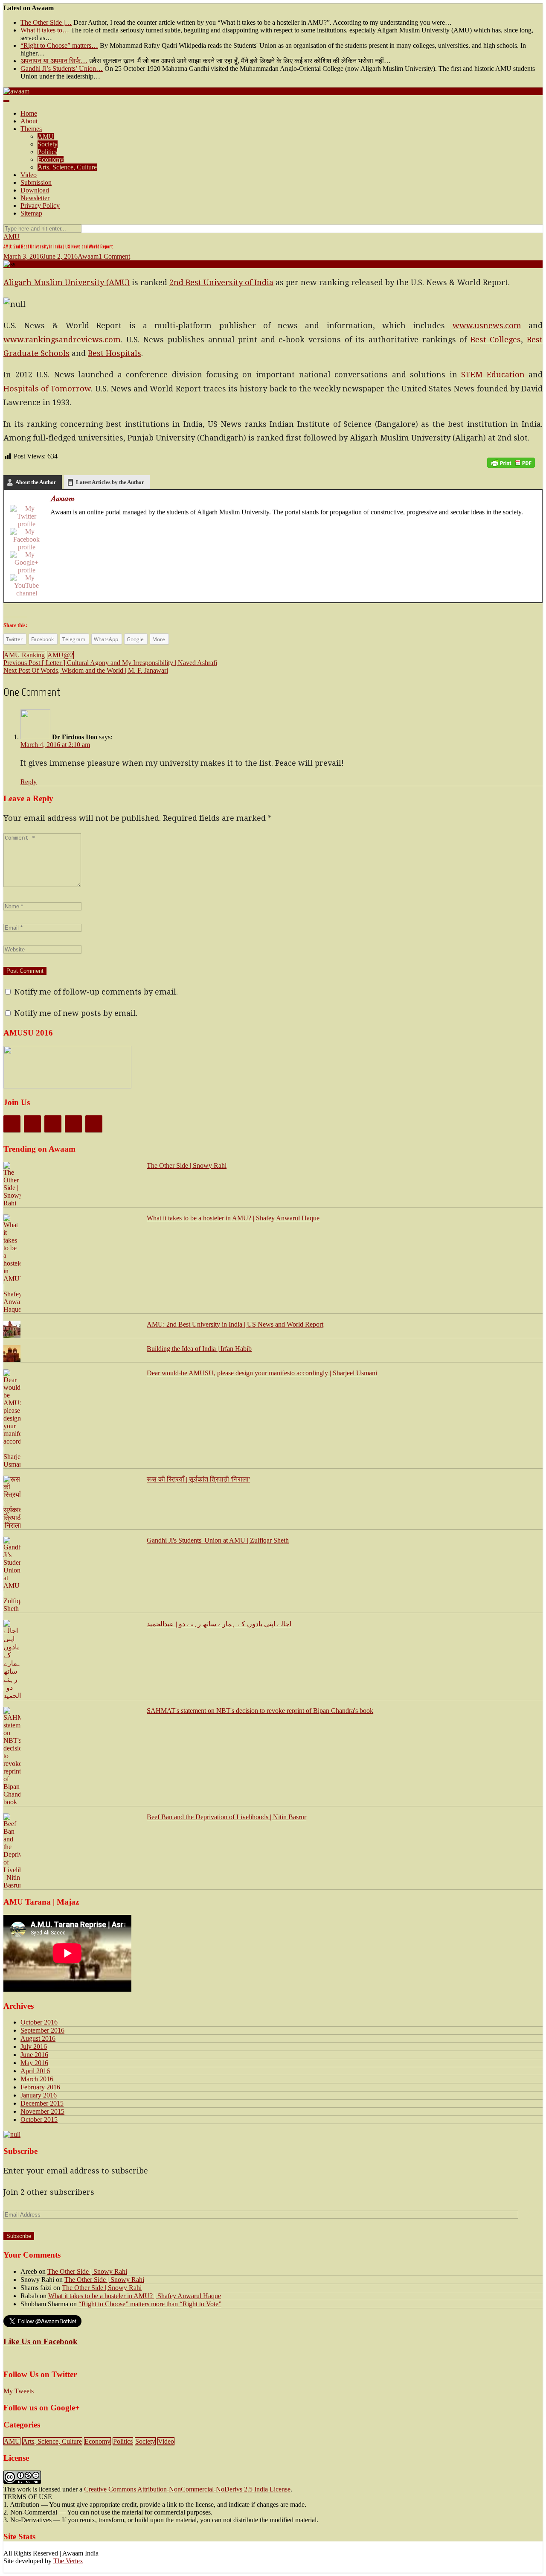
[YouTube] (26, 586)
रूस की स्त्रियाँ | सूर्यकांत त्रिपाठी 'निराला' (198, 1479)
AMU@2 (60, 655)
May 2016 (34, 2063)
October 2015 (39, 2119)
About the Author (36, 482)
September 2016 (42, 2030)
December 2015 (42, 2103)
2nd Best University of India (221, 282)
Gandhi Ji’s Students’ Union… (62, 69)
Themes (31, 129)
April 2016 (35, 2071)
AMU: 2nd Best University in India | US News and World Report (235, 1324)
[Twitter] (26, 516)
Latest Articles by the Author (110, 482)
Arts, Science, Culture (67, 167)
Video (29, 175)
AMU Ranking (24, 655)
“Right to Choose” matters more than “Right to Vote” (150, 2304)
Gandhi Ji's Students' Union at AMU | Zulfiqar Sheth (218, 1540)
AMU (46, 136)
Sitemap (31, 213)
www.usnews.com (487, 325)
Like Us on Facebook (41, 2341)
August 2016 (38, 2038)
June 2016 (34, 2055)
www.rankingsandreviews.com (62, 340)
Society (48, 144)
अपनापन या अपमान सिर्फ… (54, 61)
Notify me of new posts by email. (76, 1013)
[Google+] (26, 563)
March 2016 (37, 2079)
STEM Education (493, 375)
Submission (36, 182)
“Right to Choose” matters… (59, 45)
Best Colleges (496, 340)
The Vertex (68, 2561)
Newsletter (35, 198)
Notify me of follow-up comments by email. (96, 992)
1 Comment (114, 256)
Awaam (88, 256)
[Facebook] (26, 540)
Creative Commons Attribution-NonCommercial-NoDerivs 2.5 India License (187, 2489)
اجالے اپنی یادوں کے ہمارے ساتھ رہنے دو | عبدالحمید (219, 1624)
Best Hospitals (115, 353)
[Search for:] (42, 228)
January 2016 (39, 2095)
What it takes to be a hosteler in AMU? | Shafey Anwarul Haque (233, 1218)
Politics (47, 152)
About (29, 121)
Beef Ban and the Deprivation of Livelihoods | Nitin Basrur (227, 1817)
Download (35, 190)
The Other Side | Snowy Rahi (187, 1165)
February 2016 (40, 2087)
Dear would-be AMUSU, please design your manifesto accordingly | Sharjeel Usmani (262, 1373)
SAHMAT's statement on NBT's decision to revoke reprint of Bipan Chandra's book (260, 1711)
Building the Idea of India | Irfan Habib (199, 1349)
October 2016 (39, 2022)
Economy (51, 159)
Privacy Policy (40, 206)
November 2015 (42, 2111)
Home (29, 113)
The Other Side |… (46, 22)
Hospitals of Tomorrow (47, 389)
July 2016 (34, 2047)
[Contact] (94, 1124)
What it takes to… (45, 30)
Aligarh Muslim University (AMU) (67, 282)
